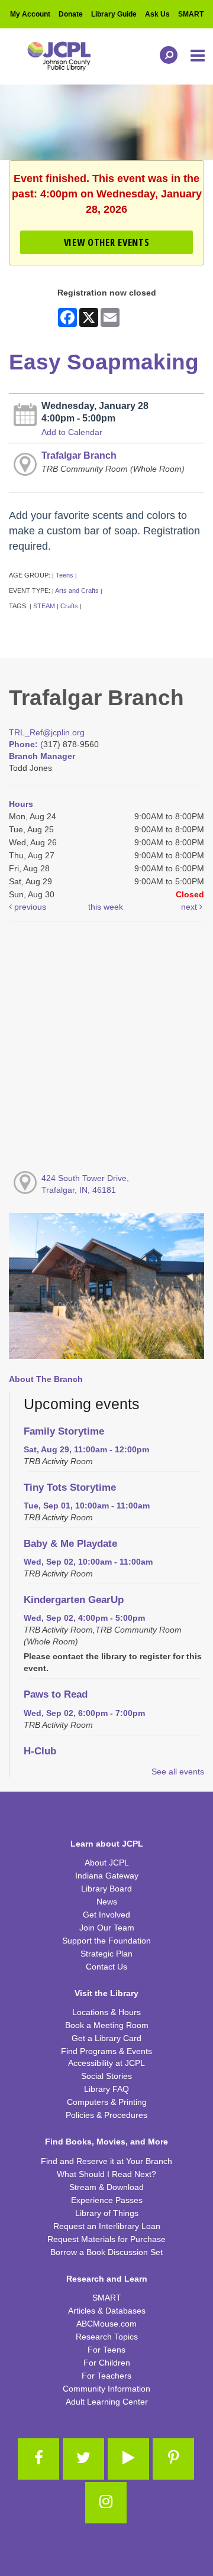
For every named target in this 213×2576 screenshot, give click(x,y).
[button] (199, 56)
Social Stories (106, 2076)
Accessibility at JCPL (106, 2063)
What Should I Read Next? (106, 2174)
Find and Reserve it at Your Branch (106, 2161)
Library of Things (107, 2213)
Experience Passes (107, 2200)
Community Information (106, 2389)
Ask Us (157, 14)
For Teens (106, 2350)
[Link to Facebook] (38, 2459)
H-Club (40, 1751)
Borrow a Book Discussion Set (106, 2252)
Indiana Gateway (107, 1876)
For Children (107, 2363)
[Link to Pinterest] (173, 2459)
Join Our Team (107, 1928)
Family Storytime (64, 1431)
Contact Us (106, 1967)
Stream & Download (106, 2187)
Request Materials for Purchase (106, 2239)
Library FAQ (106, 2089)
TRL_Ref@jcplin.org (47, 732)
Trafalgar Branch (79, 455)
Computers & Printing (107, 2102)
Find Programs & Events (106, 2051)
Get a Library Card (106, 2038)
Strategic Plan (106, 1954)
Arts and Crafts (77, 591)
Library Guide (114, 14)
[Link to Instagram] (106, 2503)
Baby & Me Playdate (70, 1544)
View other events (106, 242)
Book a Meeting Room (107, 2025)
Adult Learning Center (107, 2402)
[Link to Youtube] (128, 2459)
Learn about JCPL (107, 1844)
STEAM (44, 606)
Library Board (106, 1889)
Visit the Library (106, 1993)
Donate (71, 14)
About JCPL (107, 1863)
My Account (30, 14)
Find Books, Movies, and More (106, 2142)
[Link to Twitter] (83, 2459)
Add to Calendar (72, 432)
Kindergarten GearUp (74, 1600)
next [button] (190, 907)
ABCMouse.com (106, 2324)
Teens (64, 575)
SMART (191, 14)
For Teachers (106, 2376)
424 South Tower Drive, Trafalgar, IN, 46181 (85, 1184)
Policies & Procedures (106, 2115)
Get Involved (106, 1915)
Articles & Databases (107, 2311)
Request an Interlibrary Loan (107, 2226)
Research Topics (107, 2337)
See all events (178, 1772)
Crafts (69, 606)
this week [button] (106, 907)
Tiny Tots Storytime (70, 1487)
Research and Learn (107, 2279)
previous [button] (29, 907)
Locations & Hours (106, 2012)
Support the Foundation (106, 1941)
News (107, 1902)
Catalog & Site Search (166, 55)
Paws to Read (56, 1694)
